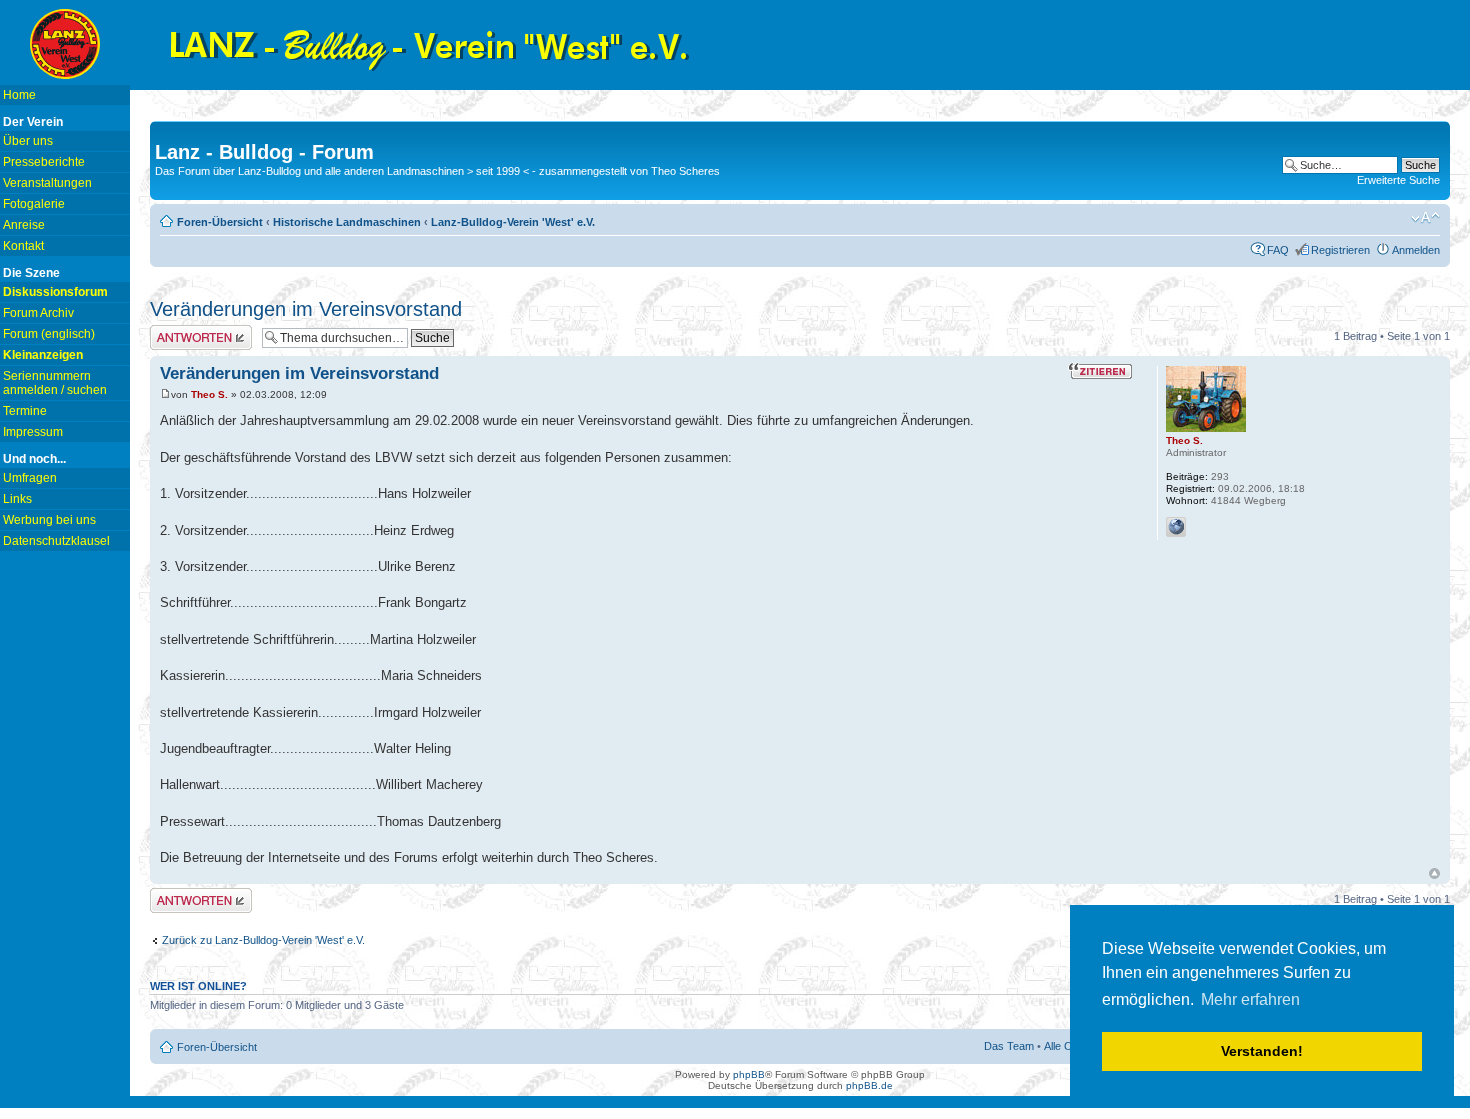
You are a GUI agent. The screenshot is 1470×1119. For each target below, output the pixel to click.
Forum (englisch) (49, 334)
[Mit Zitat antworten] (1100, 371)
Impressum (33, 432)
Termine (25, 411)
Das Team (1009, 1046)
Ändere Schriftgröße (1425, 218)
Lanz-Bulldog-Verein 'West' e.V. (513, 222)
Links (17, 499)
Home (19, 95)
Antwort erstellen (190, 331)
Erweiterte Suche (1398, 180)
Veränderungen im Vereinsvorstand (306, 309)
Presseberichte (44, 162)
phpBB (749, 1074)
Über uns (28, 141)
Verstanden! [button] (1262, 1051)
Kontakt (23, 246)
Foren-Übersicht (220, 222)
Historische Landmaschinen (347, 222)
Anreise (24, 225)
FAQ (1278, 250)
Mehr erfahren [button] (1250, 999)
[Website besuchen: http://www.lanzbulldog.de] (1176, 527)
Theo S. (209, 394)
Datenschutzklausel (56, 541)
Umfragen (30, 478)
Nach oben (1434, 873)
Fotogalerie (34, 204)
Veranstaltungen (47, 183)
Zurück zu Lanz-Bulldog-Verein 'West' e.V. (263, 940)
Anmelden (1416, 250)
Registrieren (1340, 250)
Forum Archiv (38, 313)
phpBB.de (869, 1085)
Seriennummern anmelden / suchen (55, 383)
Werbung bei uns (49, 520)
